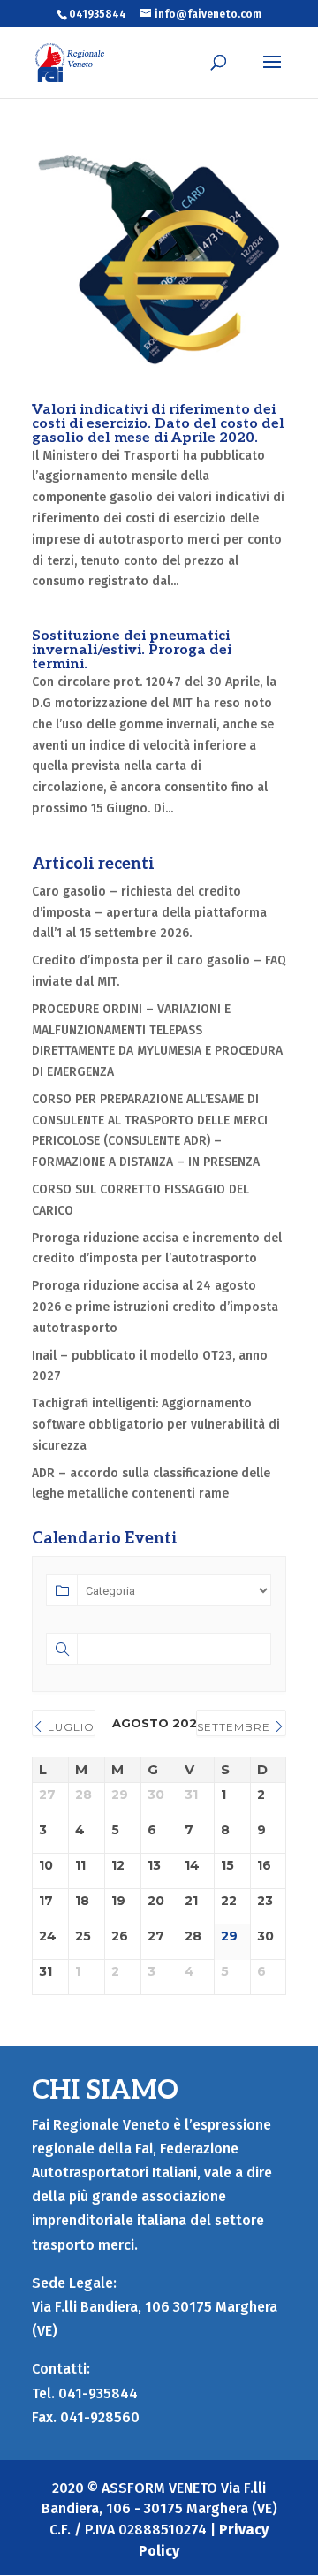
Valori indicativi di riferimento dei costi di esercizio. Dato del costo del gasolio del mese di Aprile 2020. (158, 424)
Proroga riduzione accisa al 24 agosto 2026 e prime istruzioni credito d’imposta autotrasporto (155, 1307)
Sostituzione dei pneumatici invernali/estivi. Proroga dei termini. (132, 650)
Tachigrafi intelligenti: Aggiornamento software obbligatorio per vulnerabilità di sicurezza (156, 1425)
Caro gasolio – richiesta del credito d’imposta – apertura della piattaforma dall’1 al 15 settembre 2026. (149, 913)
